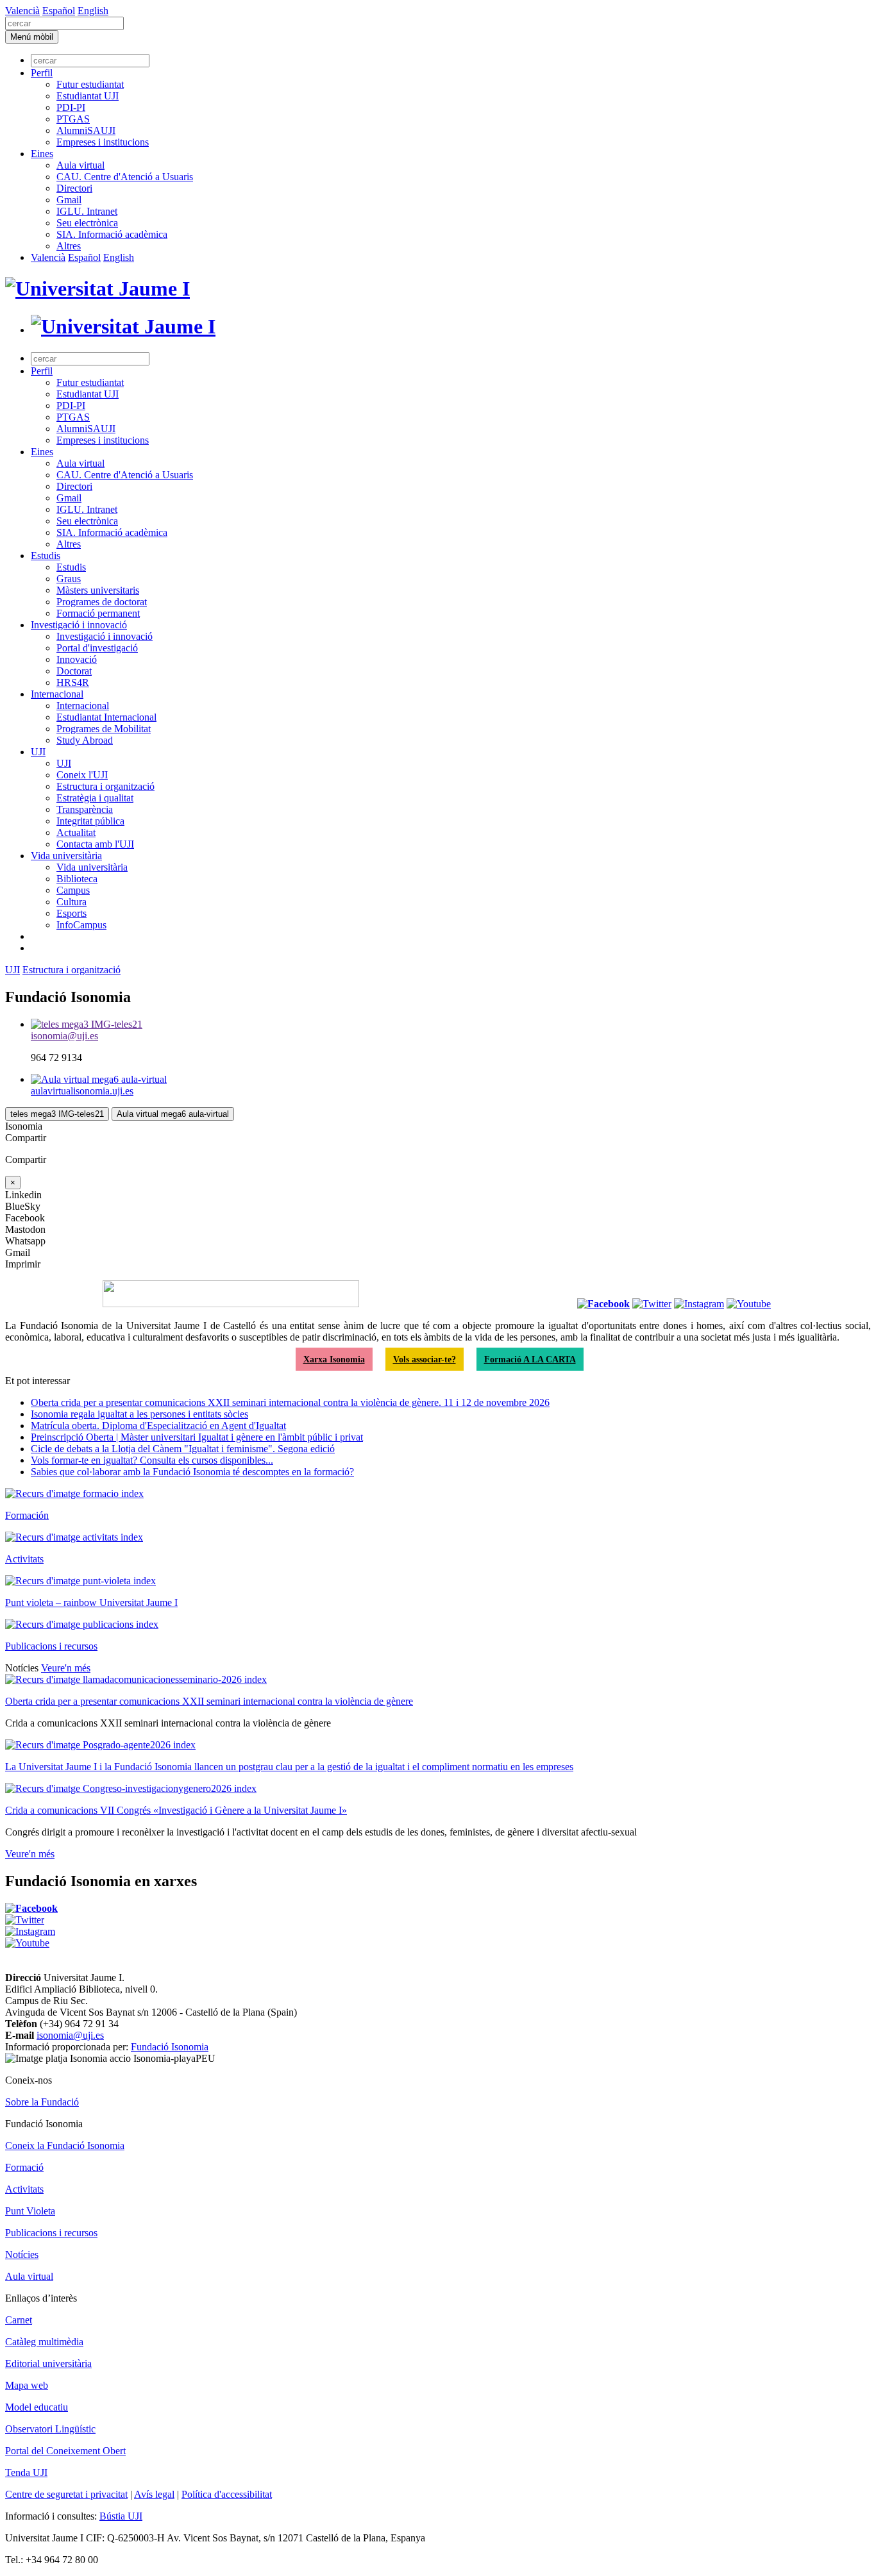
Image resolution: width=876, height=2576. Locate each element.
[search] (64, 23)
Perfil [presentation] (42, 73)
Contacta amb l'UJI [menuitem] (95, 844)
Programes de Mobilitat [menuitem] (104, 729)
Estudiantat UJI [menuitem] (88, 96)
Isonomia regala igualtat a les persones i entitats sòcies (139, 1414)
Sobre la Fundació (42, 2102)
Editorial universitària (48, 2363)
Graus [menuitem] (69, 579)
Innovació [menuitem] (77, 659)
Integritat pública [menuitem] (90, 821)
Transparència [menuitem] (85, 809)
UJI (13, 970)
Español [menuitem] (59, 11)
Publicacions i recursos (51, 1646)
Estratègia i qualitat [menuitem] (95, 798)
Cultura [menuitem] (72, 902)
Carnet (19, 2320)
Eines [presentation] (42, 154)
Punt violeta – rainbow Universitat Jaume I (91, 1602)
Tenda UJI (26, 2472)
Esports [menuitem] (72, 913)
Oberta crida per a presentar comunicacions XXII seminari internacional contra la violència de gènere (209, 1701)
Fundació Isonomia (170, 2047)
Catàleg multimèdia (44, 2342)
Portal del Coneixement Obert (65, 2451)
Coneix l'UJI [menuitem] (82, 775)
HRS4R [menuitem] (73, 682)
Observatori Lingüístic (50, 2429)
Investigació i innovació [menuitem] (79, 625)
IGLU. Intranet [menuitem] (87, 211)
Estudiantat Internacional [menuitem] (106, 717)
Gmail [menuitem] (69, 200)
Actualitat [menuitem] (76, 832)
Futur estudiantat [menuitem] (90, 84)
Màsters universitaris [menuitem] (98, 590)
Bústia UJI (121, 2516)
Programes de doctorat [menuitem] (102, 602)
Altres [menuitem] (69, 246)
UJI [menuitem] (38, 752)
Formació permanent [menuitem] (98, 613)
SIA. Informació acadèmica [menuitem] (112, 234)
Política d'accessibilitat (227, 2494)
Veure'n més (66, 1668)
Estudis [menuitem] (46, 556)
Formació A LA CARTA (530, 1359)
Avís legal (154, 2494)
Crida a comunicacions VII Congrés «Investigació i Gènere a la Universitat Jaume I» (176, 1810)
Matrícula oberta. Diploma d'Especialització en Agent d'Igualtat (158, 1426)
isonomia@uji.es (70, 2035)
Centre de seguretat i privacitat (66, 2494)
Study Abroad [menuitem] (85, 740)
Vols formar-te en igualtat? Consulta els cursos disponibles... (152, 1460)
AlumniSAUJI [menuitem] (86, 130)
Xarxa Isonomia (334, 1359)
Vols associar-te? (425, 1359)
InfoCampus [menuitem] (81, 925)
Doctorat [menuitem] (74, 671)
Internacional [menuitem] (57, 694)
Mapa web (27, 2385)
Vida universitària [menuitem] (66, 856)
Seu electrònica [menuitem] (87, 223)
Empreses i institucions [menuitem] (103, 142)
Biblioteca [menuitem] (77, 879)
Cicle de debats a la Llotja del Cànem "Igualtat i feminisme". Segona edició (183, 1449)
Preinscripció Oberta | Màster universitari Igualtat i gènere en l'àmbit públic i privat (197, 1437)
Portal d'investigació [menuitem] (97, 648)
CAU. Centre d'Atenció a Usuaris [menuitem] (125, 177)
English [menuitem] (93, 11)
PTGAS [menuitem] (73, 119)
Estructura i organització (72, 970)
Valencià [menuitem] (22, 11)
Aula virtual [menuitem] (80, 165)
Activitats (24, 1559)
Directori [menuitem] (74, 188)
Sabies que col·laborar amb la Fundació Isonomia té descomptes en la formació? (192, 1472)
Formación (27, 1515)
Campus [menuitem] (73, 890)
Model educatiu (37, 2407)
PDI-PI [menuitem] (71, 107)
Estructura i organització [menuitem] (105, 786)
